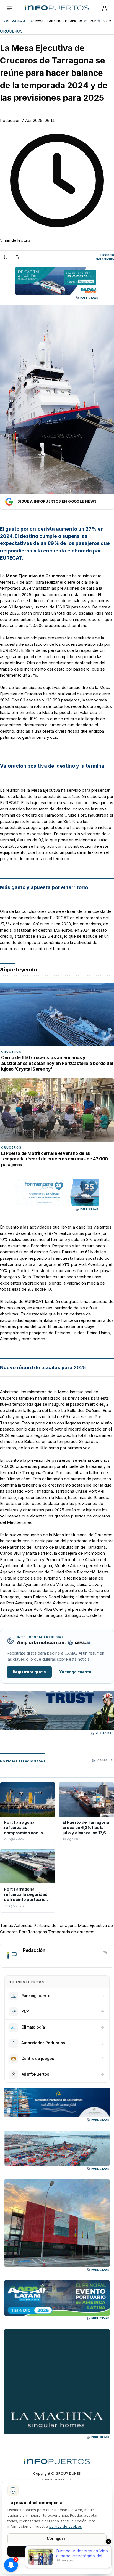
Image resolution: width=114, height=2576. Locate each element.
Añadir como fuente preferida (57, 502)
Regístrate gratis (29, 1672)
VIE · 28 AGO (14, 21)
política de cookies (66, 2526)
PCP (93, 21)
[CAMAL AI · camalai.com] (79, 1643)
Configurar (57, 2538)
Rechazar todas (57, 2564)
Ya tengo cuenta (75, 1672)
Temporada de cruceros (71, 1932)
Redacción (10, 120)
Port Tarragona (33, 1932)
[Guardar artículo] (6, 257)
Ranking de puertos (65, 21)
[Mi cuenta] (105, 8)
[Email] (105, 1953)
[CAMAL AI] (37, 21)
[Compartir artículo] (17, 257)
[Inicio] (57, 8)
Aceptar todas (57, 2551)
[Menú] (9, 8)
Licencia (105, 257)
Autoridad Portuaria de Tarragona (45, 1925)
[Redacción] (12, 1955)
